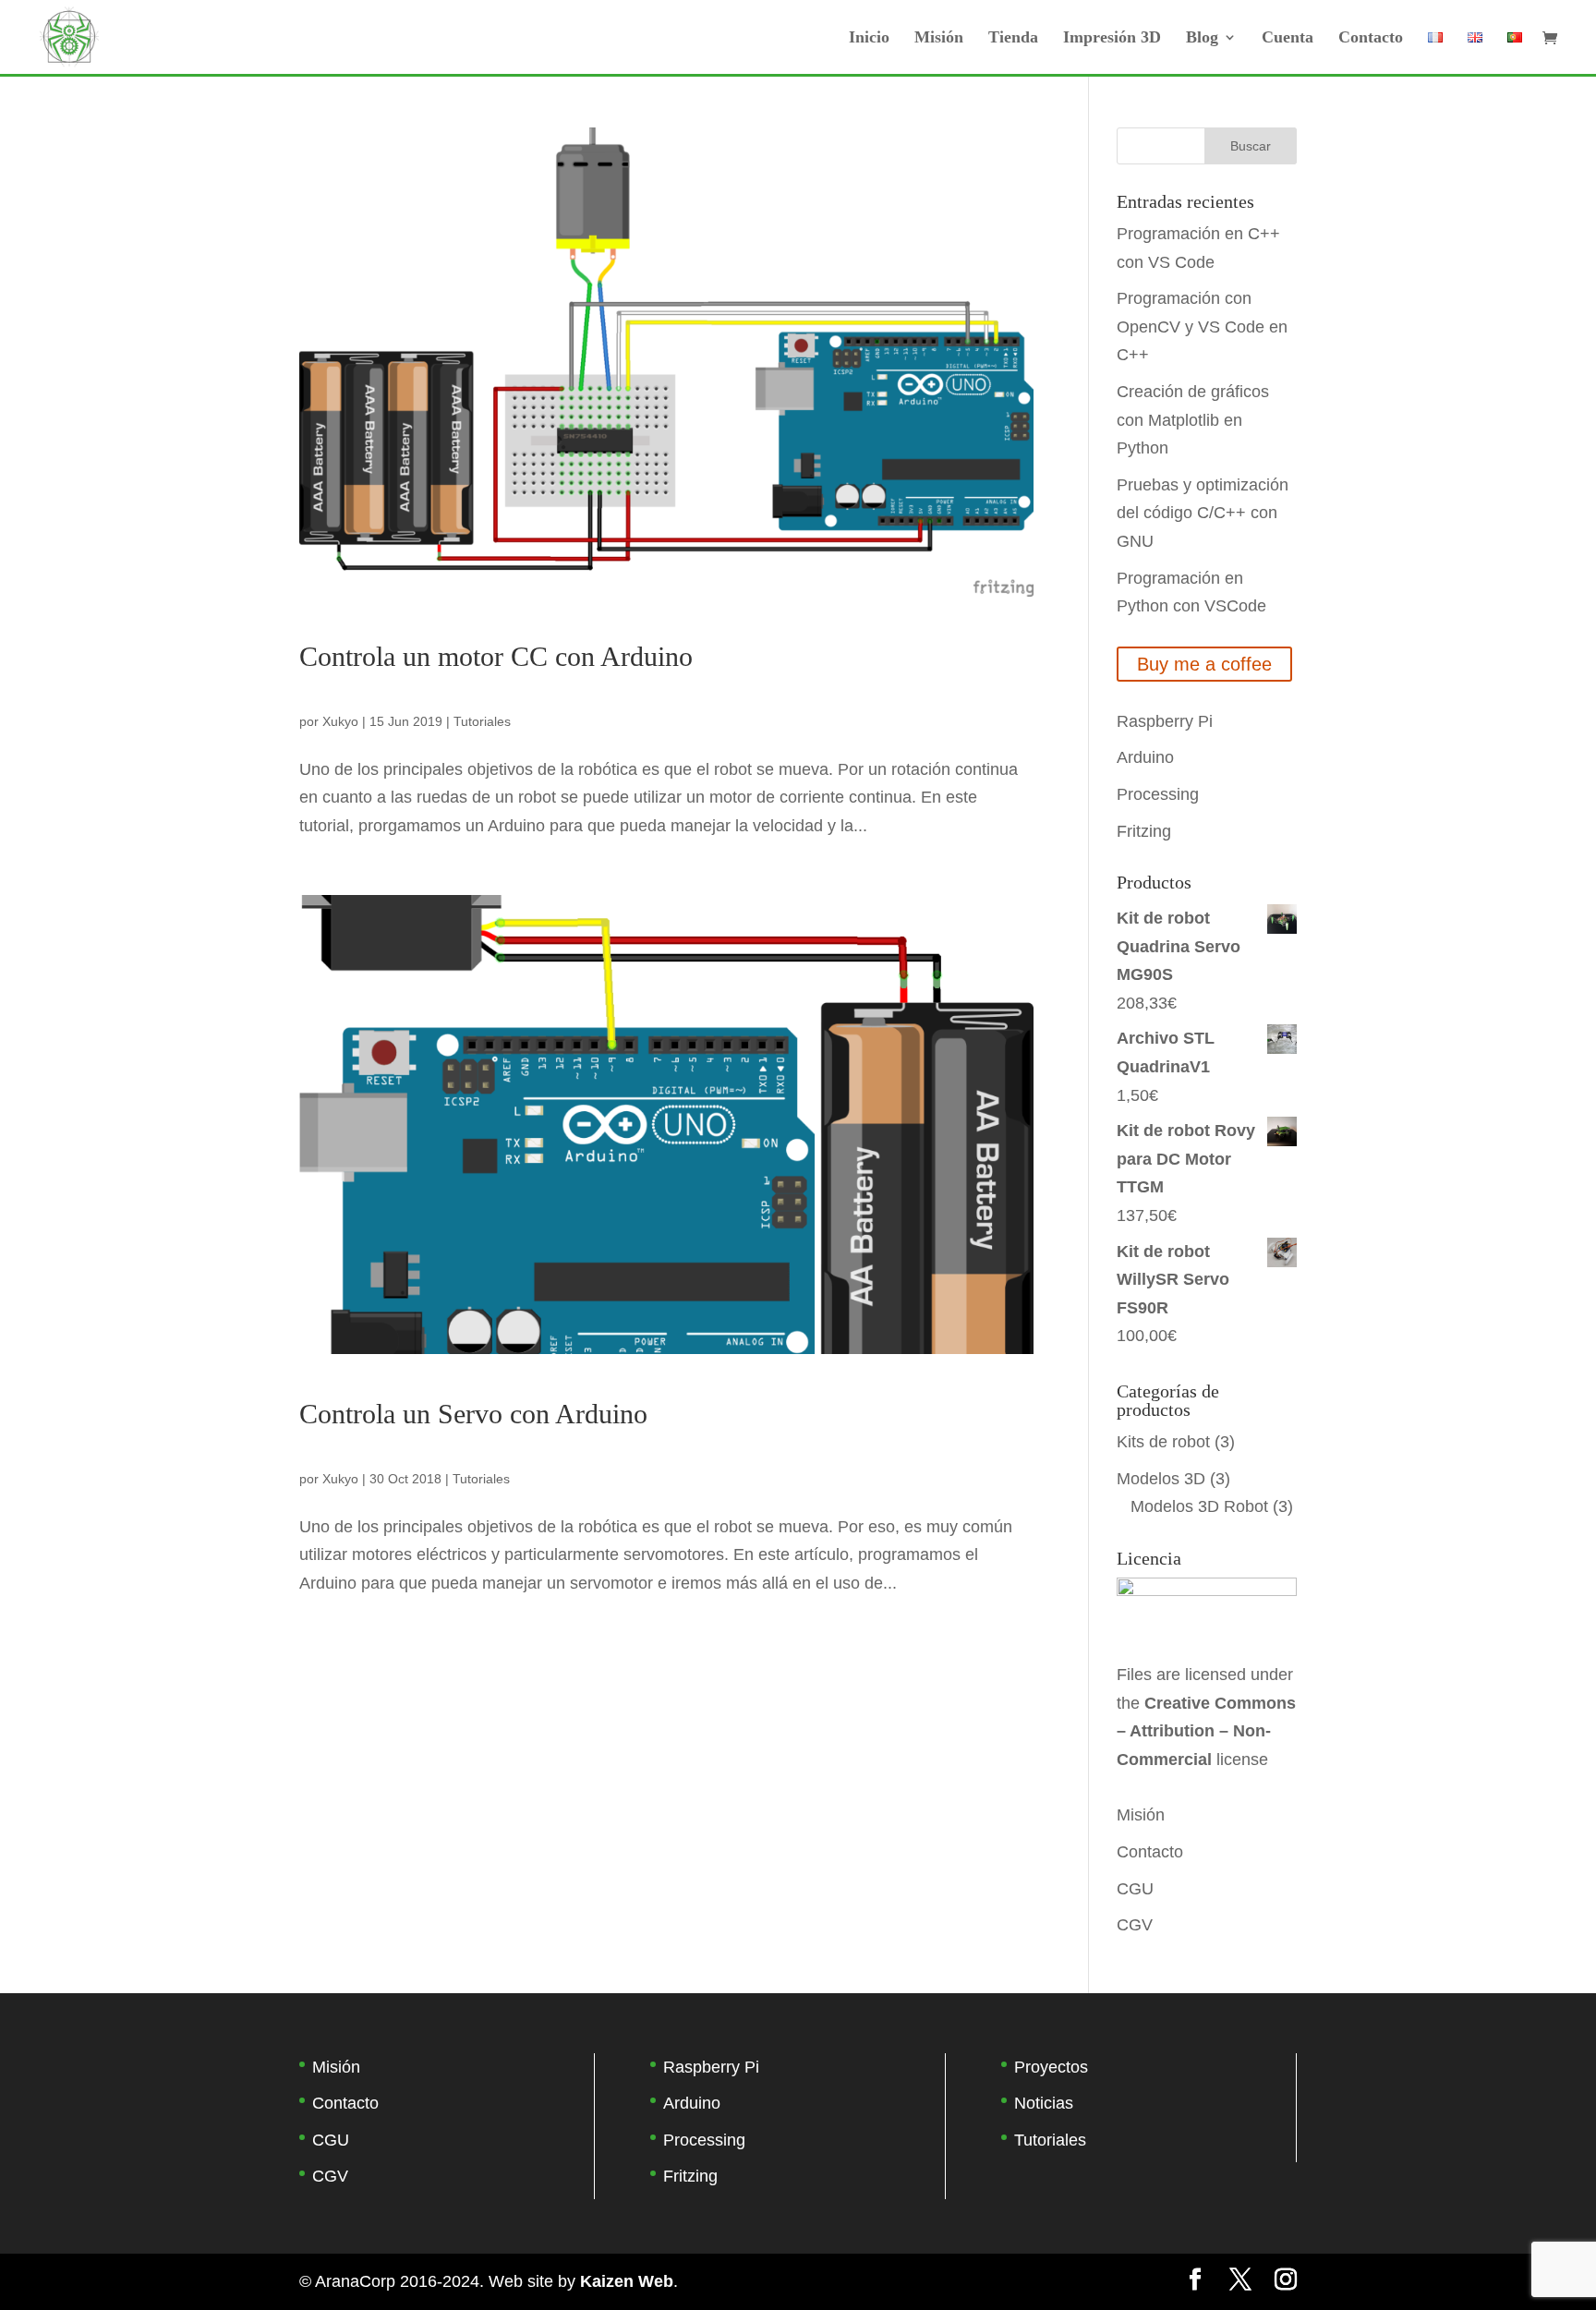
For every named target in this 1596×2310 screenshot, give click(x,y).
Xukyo (340, 721)
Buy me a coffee (1204, 664)
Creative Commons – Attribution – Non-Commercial (1206, 1731)
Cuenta (1288, 38)
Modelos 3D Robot (1199, 1506)
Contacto (1371, 38)
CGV (1135, 1925)
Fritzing (1144, 831)
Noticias (1044, 2103)
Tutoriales (482, 721)
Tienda (1013, 38)
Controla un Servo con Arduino (473, 1414)
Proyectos (1051, 2067)
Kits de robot (1163, 1442)
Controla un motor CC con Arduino (496, 656)
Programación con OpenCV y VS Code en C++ (1202, 327)
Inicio (869, 38)
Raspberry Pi (1165, 721)
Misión (939, 38)
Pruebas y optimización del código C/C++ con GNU (1203, 513)
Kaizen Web (627, 2281)
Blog (1202, 38)
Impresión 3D (1112, 38)
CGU (1135, 1889)
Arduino (1145, 757)
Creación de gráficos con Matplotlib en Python (1193, 420)
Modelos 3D (1161, 1479)
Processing (1158, 794)
